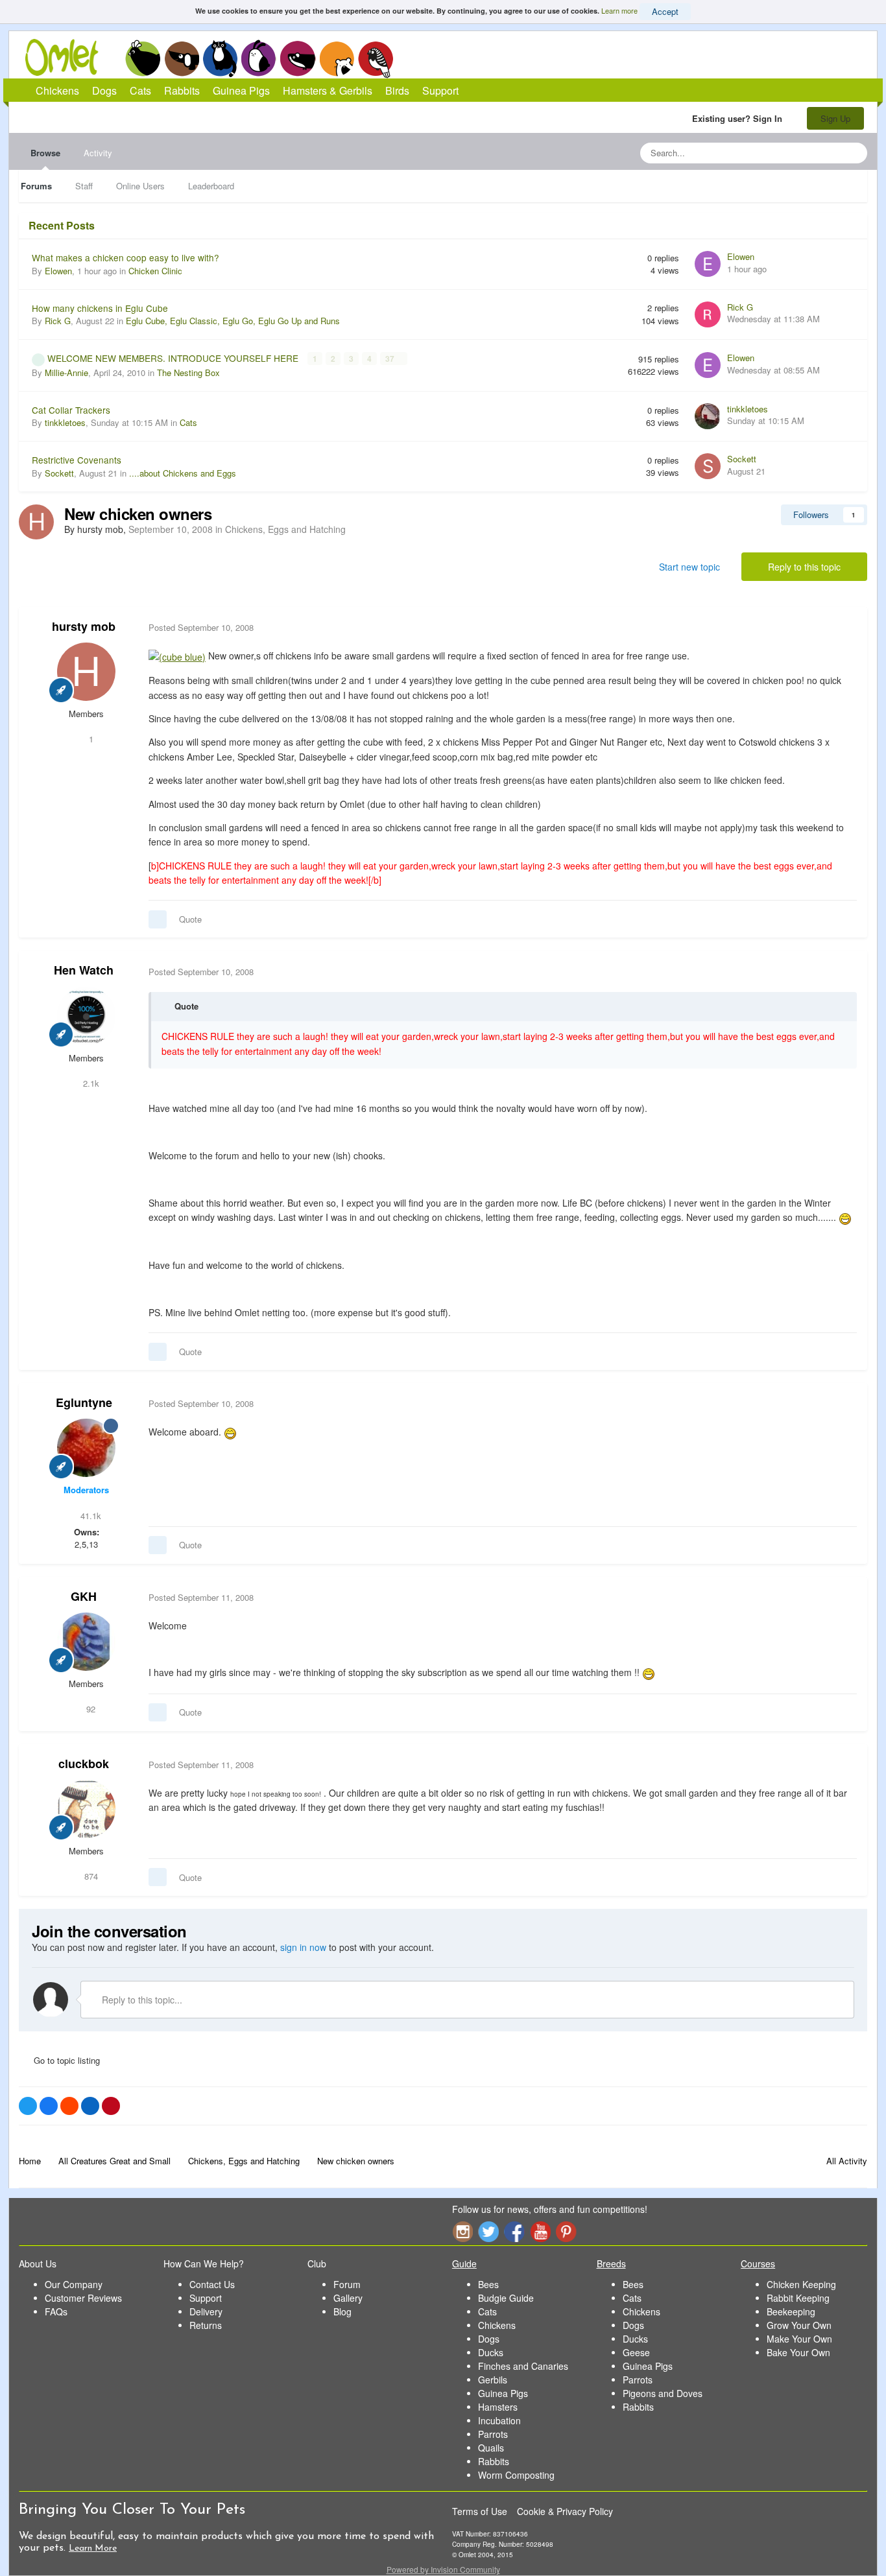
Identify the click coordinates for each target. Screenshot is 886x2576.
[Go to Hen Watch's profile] (86, 1016)
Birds (376, 59)
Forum (347, 2284)
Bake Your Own (798, 2352)
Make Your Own (799, 2339)
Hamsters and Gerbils (337, 58)
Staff (84, 186)
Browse (45, 153)
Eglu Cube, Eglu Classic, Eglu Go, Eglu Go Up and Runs (233, 321)
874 (90, 1876)
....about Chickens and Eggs (183, 473)
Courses (758, 2263)
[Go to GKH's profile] (86, 1642)
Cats (220, 58)
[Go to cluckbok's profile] (86, 1809)
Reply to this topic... (141, 2000)
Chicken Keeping (801, 2284)
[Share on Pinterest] (111, 2106)
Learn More (93, 2548)
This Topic (805, 153)
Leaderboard (211, 186)
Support (440, 90)
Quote (190, 919)
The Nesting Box (188, 372)
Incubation (499, 2420)
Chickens (143, 58)
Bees (488, 2284)
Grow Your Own (799, 2325)
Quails (491, 2448)
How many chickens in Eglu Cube (100, 308)
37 (391, 359)
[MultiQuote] (158, 919)
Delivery (206, 2311)
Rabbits (259, 58)
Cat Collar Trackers (71, 410)
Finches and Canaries (523, 2366)
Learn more (619, 10)
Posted (201, 627)
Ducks (491, 2352)
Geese (636, 2352)
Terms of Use (480, 2511)
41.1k (90, 1516)
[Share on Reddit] (69, 2106)
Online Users (140, 186)
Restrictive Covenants (77, 460)
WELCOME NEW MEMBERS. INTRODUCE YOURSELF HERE (174, 358)
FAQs (56, 2311)
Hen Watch (84, 970)
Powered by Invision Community (443, 2569)
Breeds (611, 2263)
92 (90, 1709)
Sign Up (835, 118)
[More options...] (844, 628)
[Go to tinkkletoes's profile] (708, 416)
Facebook (514, 2231)
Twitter (488, 2231)
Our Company (74, 2284)
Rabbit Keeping (798, 2298)
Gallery (348, 2298)
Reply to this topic (804, 567)
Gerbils (493, 2380)
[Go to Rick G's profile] (708, 314)
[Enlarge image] (177, 656)
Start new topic (689, 567)
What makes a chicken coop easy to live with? (126, 257)
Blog (342, 2311)
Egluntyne (84, 1402)
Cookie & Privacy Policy (565, 2511)
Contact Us (212, 2284)
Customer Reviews (83, 2298)
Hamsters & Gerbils (328, 90)
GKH (84, 1596)
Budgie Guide (506, 2298)
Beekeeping (791, 2311)
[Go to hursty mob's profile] (36, 522)
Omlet (68, 57)
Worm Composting (516, 2475)
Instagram (462, 2231)
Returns (206, 2325)
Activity (98, 153)
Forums (36, 186)
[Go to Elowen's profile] (708, 264)
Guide (464, 2263)
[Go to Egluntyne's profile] (86, 1448)
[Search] (854, 153)
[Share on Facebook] (49, 2106)
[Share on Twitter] (28, 2106)
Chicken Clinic (155, 271)
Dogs (182, 58)
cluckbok (84, 1764)
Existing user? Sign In (740, 118)
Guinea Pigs (298, 58)
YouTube (540, 2231)
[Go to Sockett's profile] (708, 466)
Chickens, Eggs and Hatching (285, 529)
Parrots (493, 2434)
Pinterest (566, 2231)
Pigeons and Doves (663, 2393)
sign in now (303, 1947)
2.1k (90, 1083)
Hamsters (498, 2407)
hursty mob (84, 626)
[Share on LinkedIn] (90, 2106)
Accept (665, 11)
